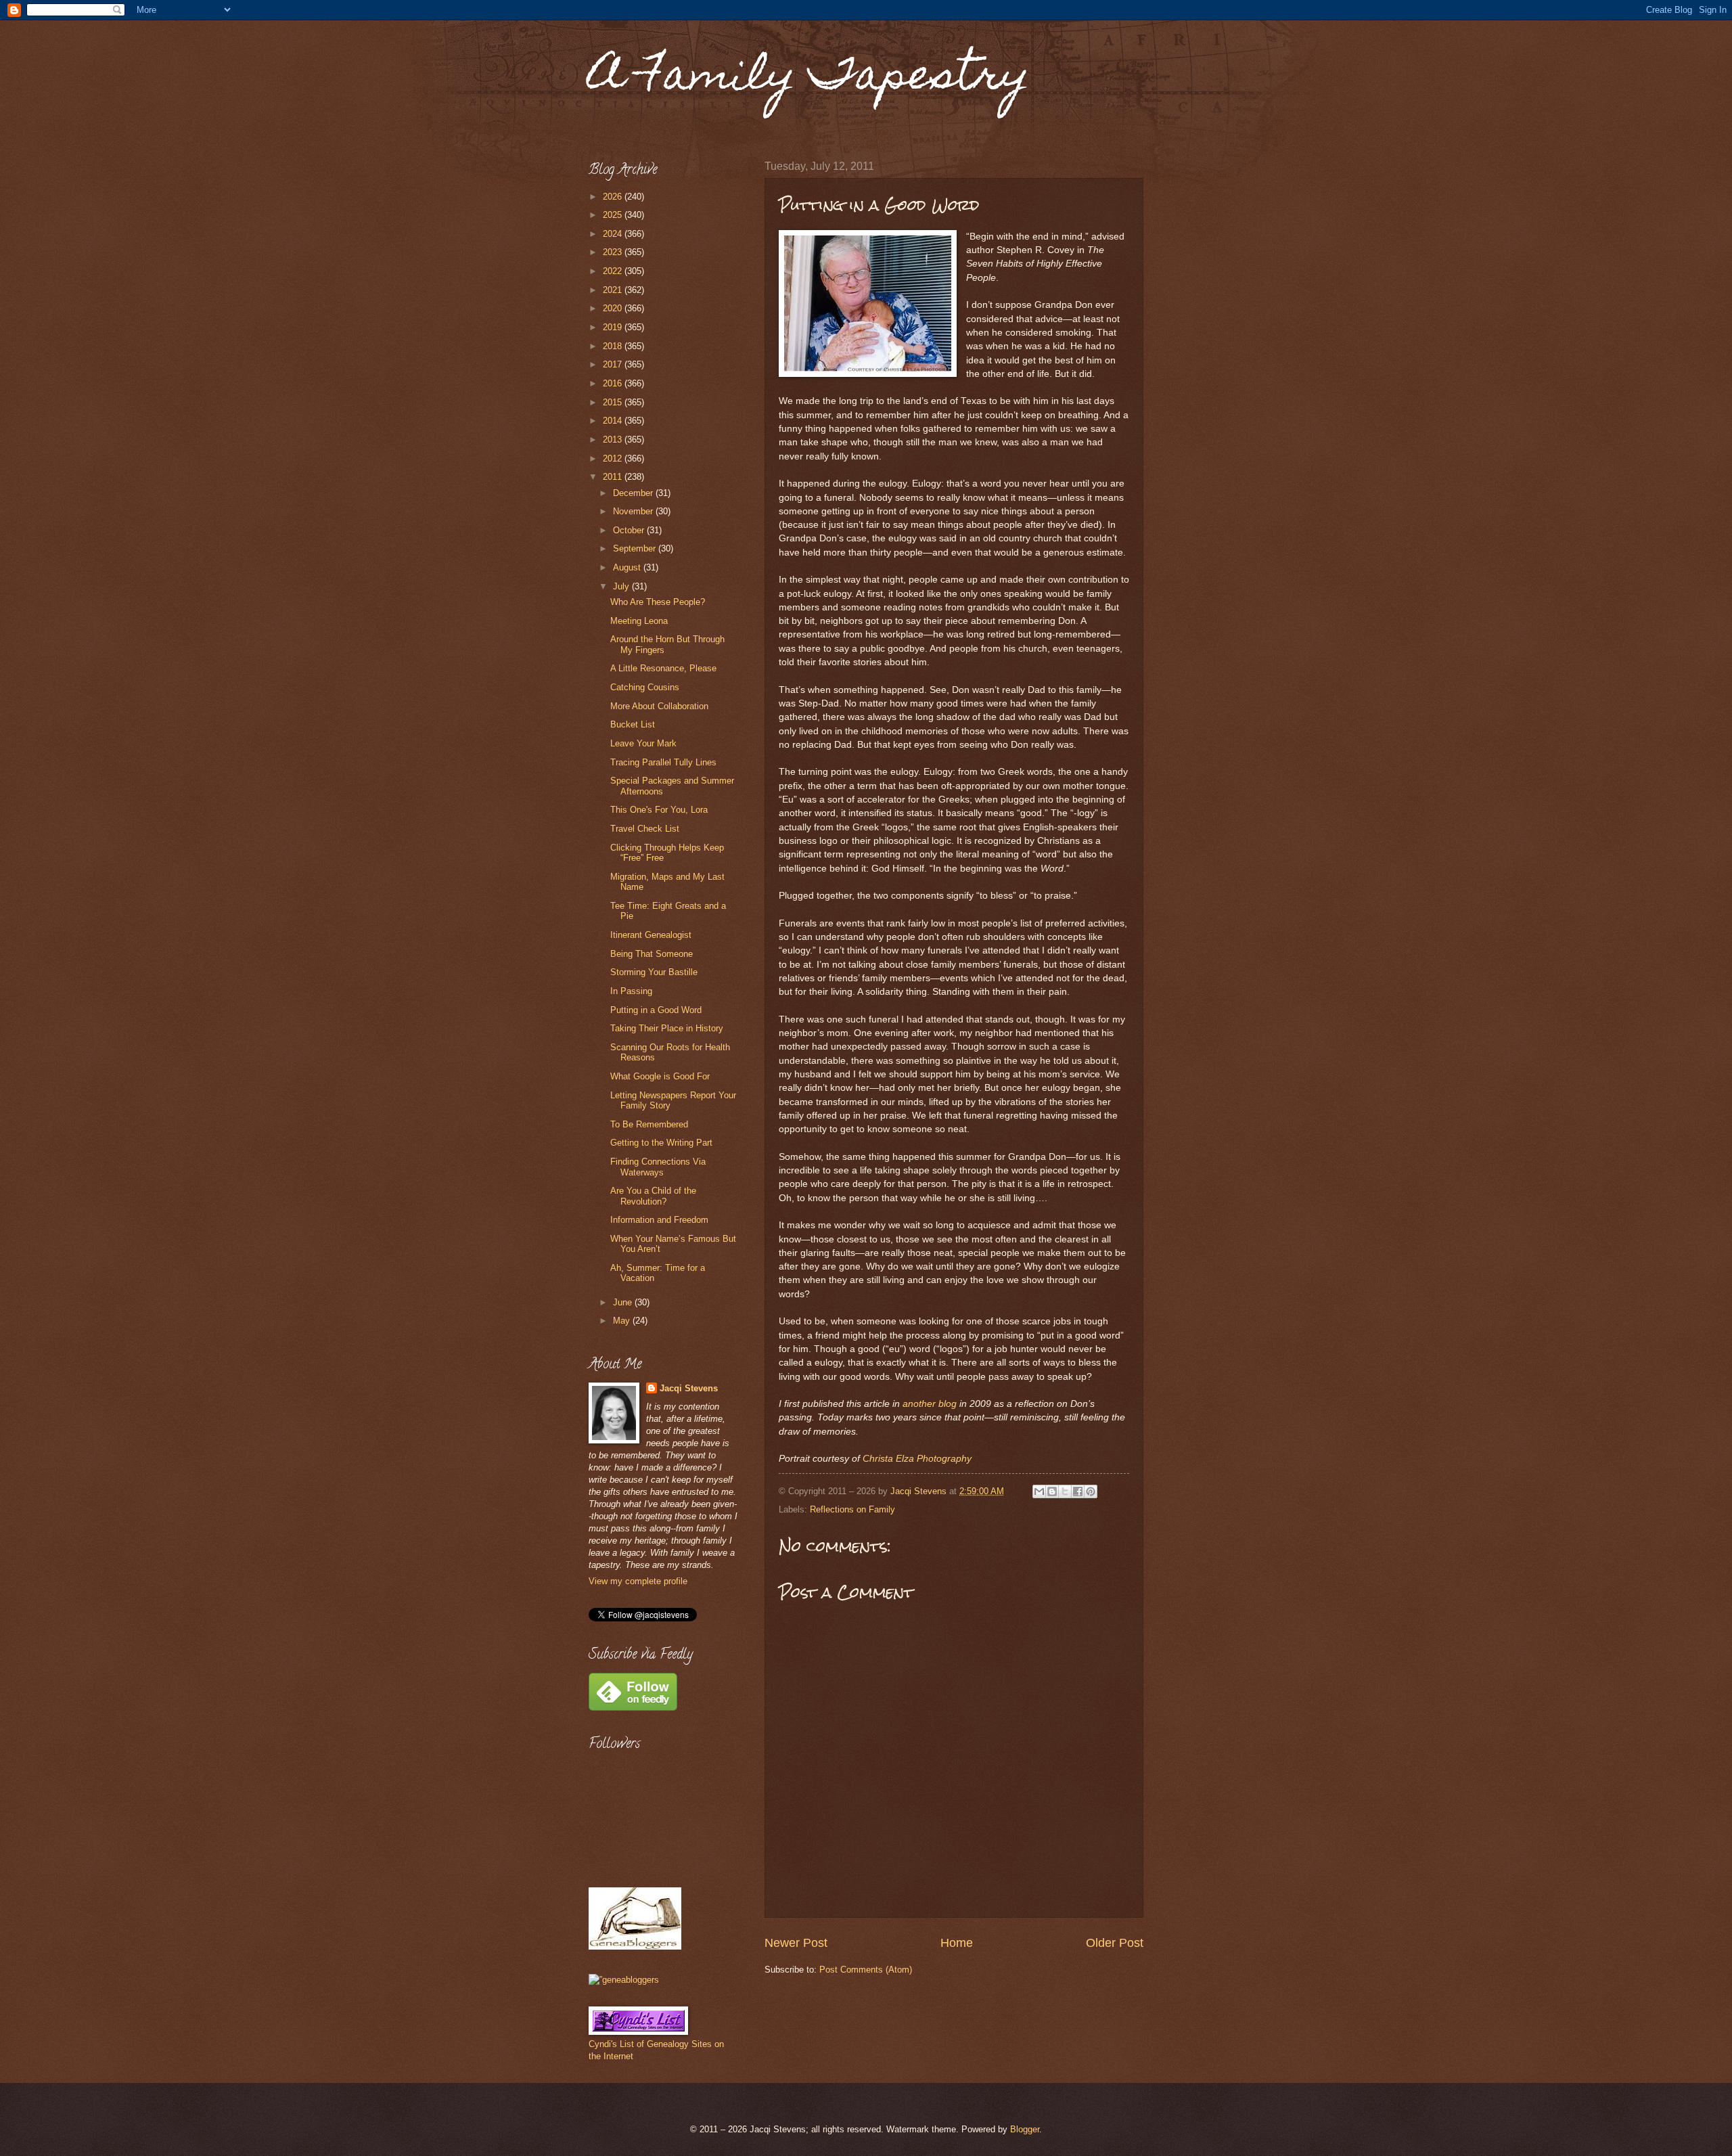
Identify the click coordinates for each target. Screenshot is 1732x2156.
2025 (614, 215)
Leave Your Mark (643, 743)
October (630, 530)
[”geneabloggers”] (624, 1980)
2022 (614, 271)
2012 (614, 458)
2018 (614, 346)
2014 (614, 421)
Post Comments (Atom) (866, 1970)
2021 (614, 290)
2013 (614, 440)
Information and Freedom (659, 1220)
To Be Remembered (649, 1124)
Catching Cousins (645, 687)
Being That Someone (652, 954)
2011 (614, 477)
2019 (614, 327)
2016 (614, 383)
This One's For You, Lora (659, 810)
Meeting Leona (639, 621)
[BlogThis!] (1052, 1491)
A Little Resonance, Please (663, 668)
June (624, 1302)
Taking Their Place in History (667, 1028)
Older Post (1115, 1943)
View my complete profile (638, 1581)
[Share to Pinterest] (1091, 1491)
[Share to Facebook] (1078, 1491)
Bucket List (633, 724)
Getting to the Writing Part (661, 1143)
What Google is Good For (660, 1076)
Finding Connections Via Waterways (658, 1167)
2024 (614, 234)
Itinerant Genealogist (651, 935)
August (628, 567)
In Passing (631, 991)
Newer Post (796, 1943)
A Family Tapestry (809, 79)
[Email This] (1039, 1491)
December (634, 493)
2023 (614, 252)
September (636, 548)
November (634, 511)
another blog (930, 1404)
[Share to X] (1065, 1491)
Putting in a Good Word (656, 1010)
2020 (614, 308)
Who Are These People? (658, 602)
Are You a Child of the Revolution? (653, 1196)
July (622, 586)
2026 (614, 197)
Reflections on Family (852, 1509)
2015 (614, 402)
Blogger (1025, 2129)
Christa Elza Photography (917, 1459)
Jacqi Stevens (689, 1388)
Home (957, 1943)
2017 (614, 364)
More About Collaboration (659, 706)
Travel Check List (645, 829)
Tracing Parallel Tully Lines (663, 762)
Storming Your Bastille (654, 972)
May (623, 1321)
